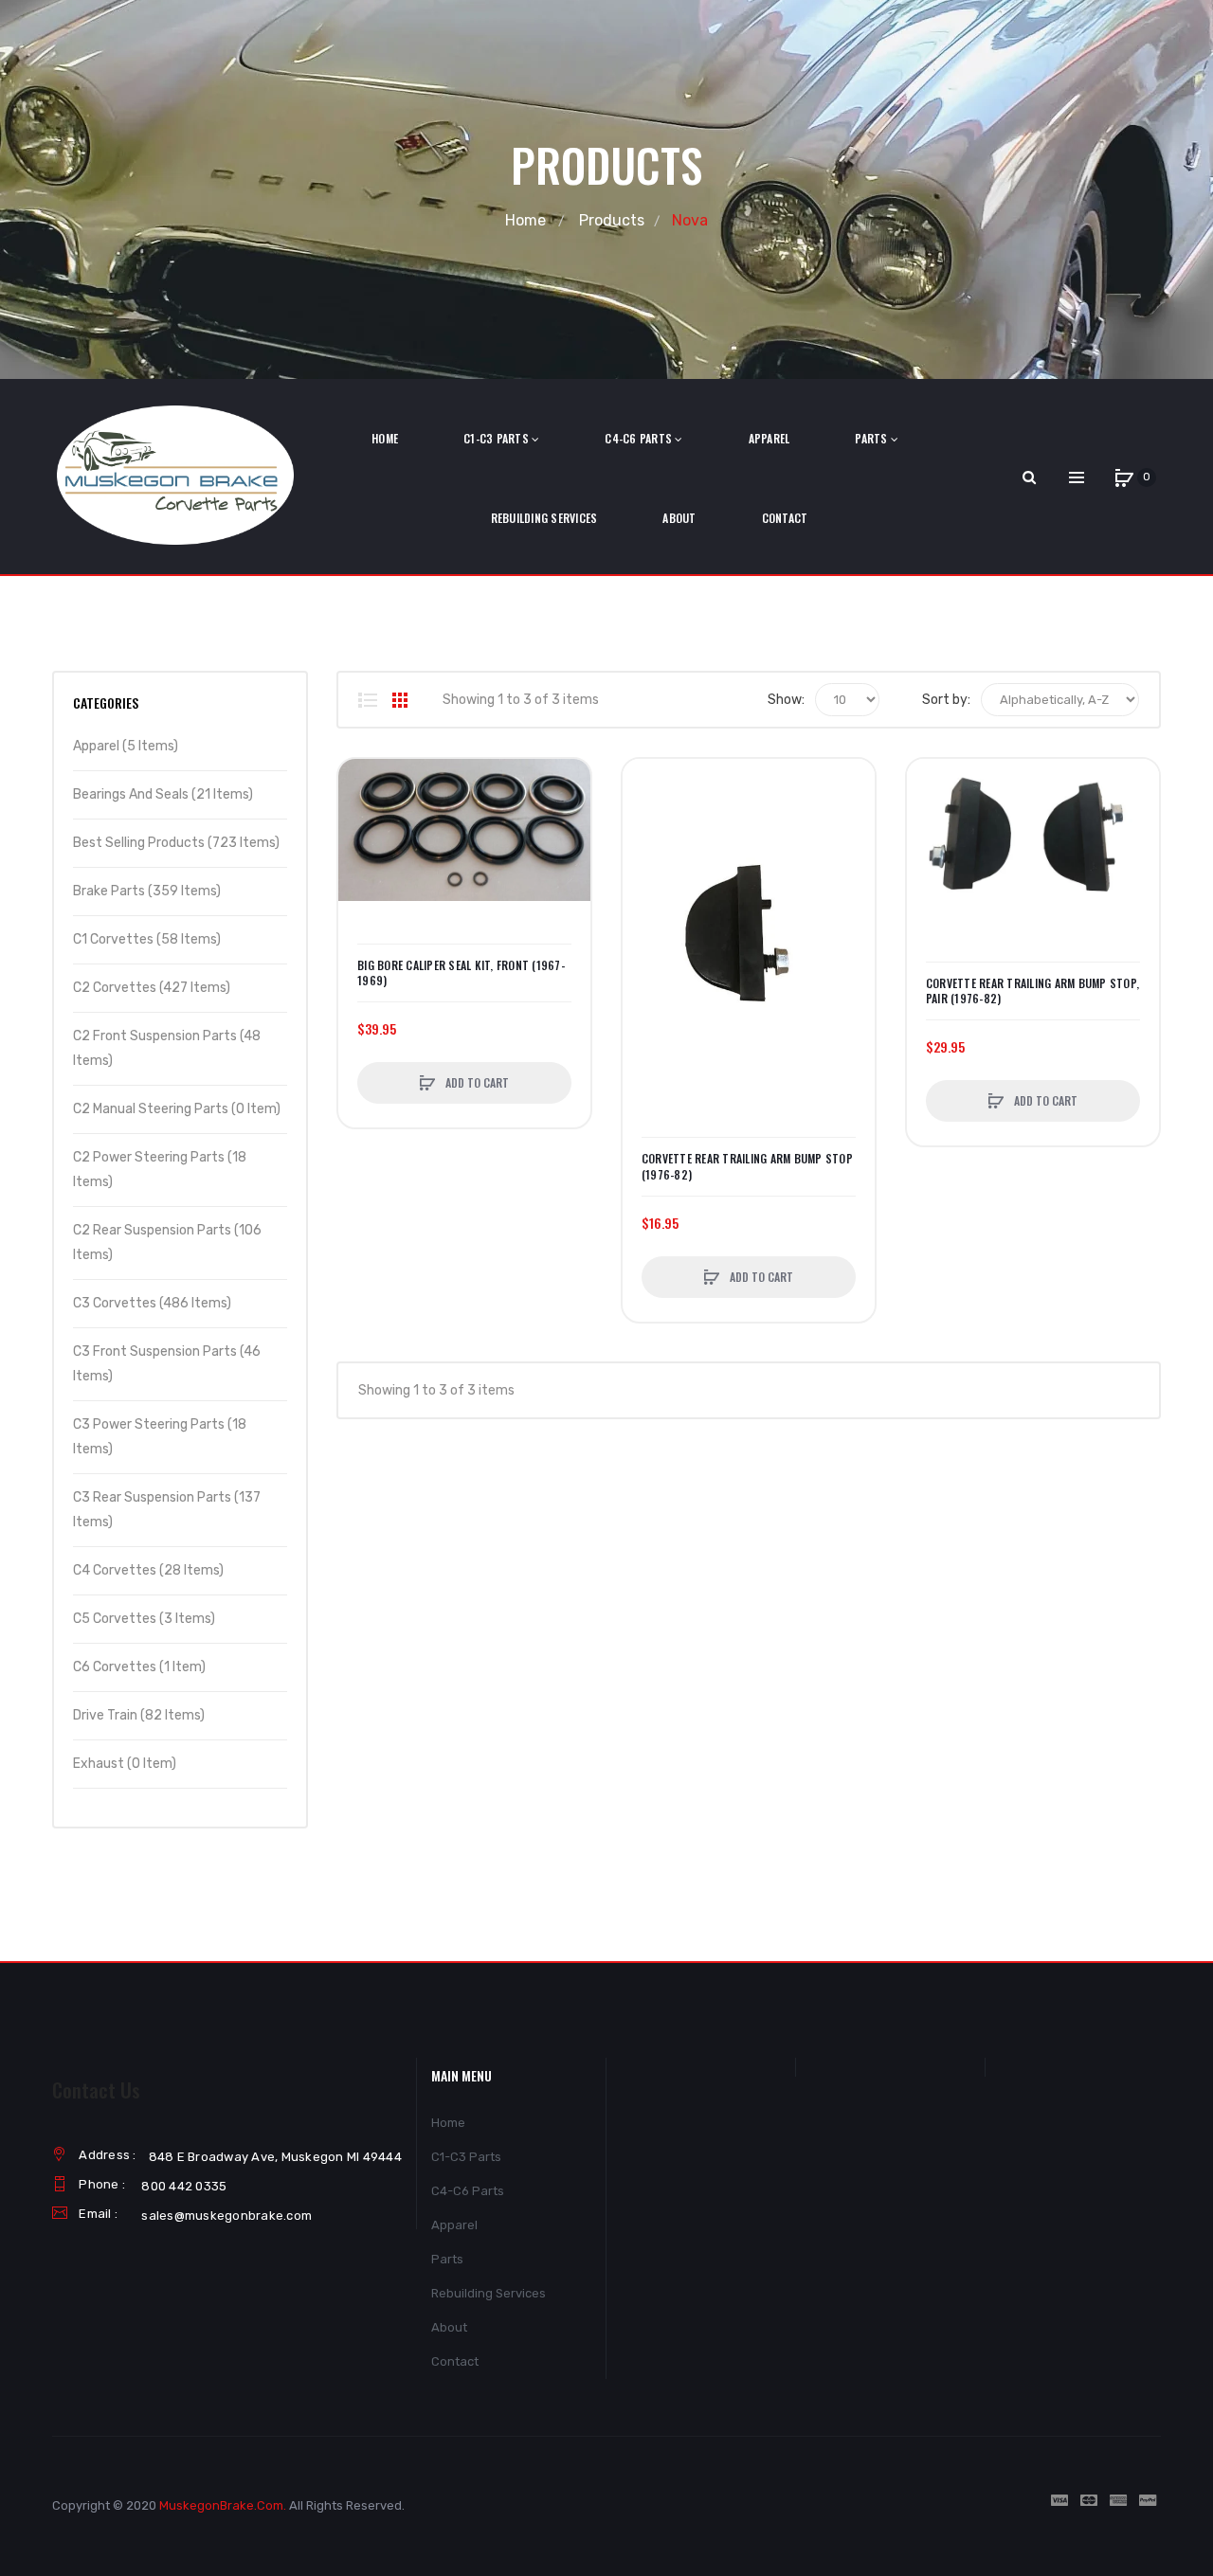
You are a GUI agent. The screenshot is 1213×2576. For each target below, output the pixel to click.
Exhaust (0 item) (125, 1764)
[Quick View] (362, 855)
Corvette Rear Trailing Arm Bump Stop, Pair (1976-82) (1032, 991)
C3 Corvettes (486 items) (152, 1303)
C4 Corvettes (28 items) (148, 1570)
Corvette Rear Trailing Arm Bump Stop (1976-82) (747, 1166)
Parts (447, 2259)
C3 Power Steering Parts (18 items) (160, 1437)
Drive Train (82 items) (139, 1715)
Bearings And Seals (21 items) (163, 794)
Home (525, 220)
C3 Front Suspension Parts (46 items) (167, 1364)
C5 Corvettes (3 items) (144, 1619)
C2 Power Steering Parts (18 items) (160, 1170)
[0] (1124, 477)
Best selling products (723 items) (176, 843)
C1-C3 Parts (466, 2157)
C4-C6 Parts (468, 2191)
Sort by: (946, 700)
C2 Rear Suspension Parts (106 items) (167, 1243)
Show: (786, 700)
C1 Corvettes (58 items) (147, 939)
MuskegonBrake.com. (223, 2505)
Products (612, 220)
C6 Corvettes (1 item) (139, 1667)
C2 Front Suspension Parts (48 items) (167, 1048)
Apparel (454, 2225)
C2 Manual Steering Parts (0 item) (177, 1109)
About (449, 2327)
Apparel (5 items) (126, 746)
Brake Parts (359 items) (147, 891)
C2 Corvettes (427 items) (152, 988)
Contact (455, 2361)
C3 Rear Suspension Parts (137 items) (167, 1510)
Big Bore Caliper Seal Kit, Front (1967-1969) (461, 973)
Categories (106, 703)
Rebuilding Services (489, 2293)
